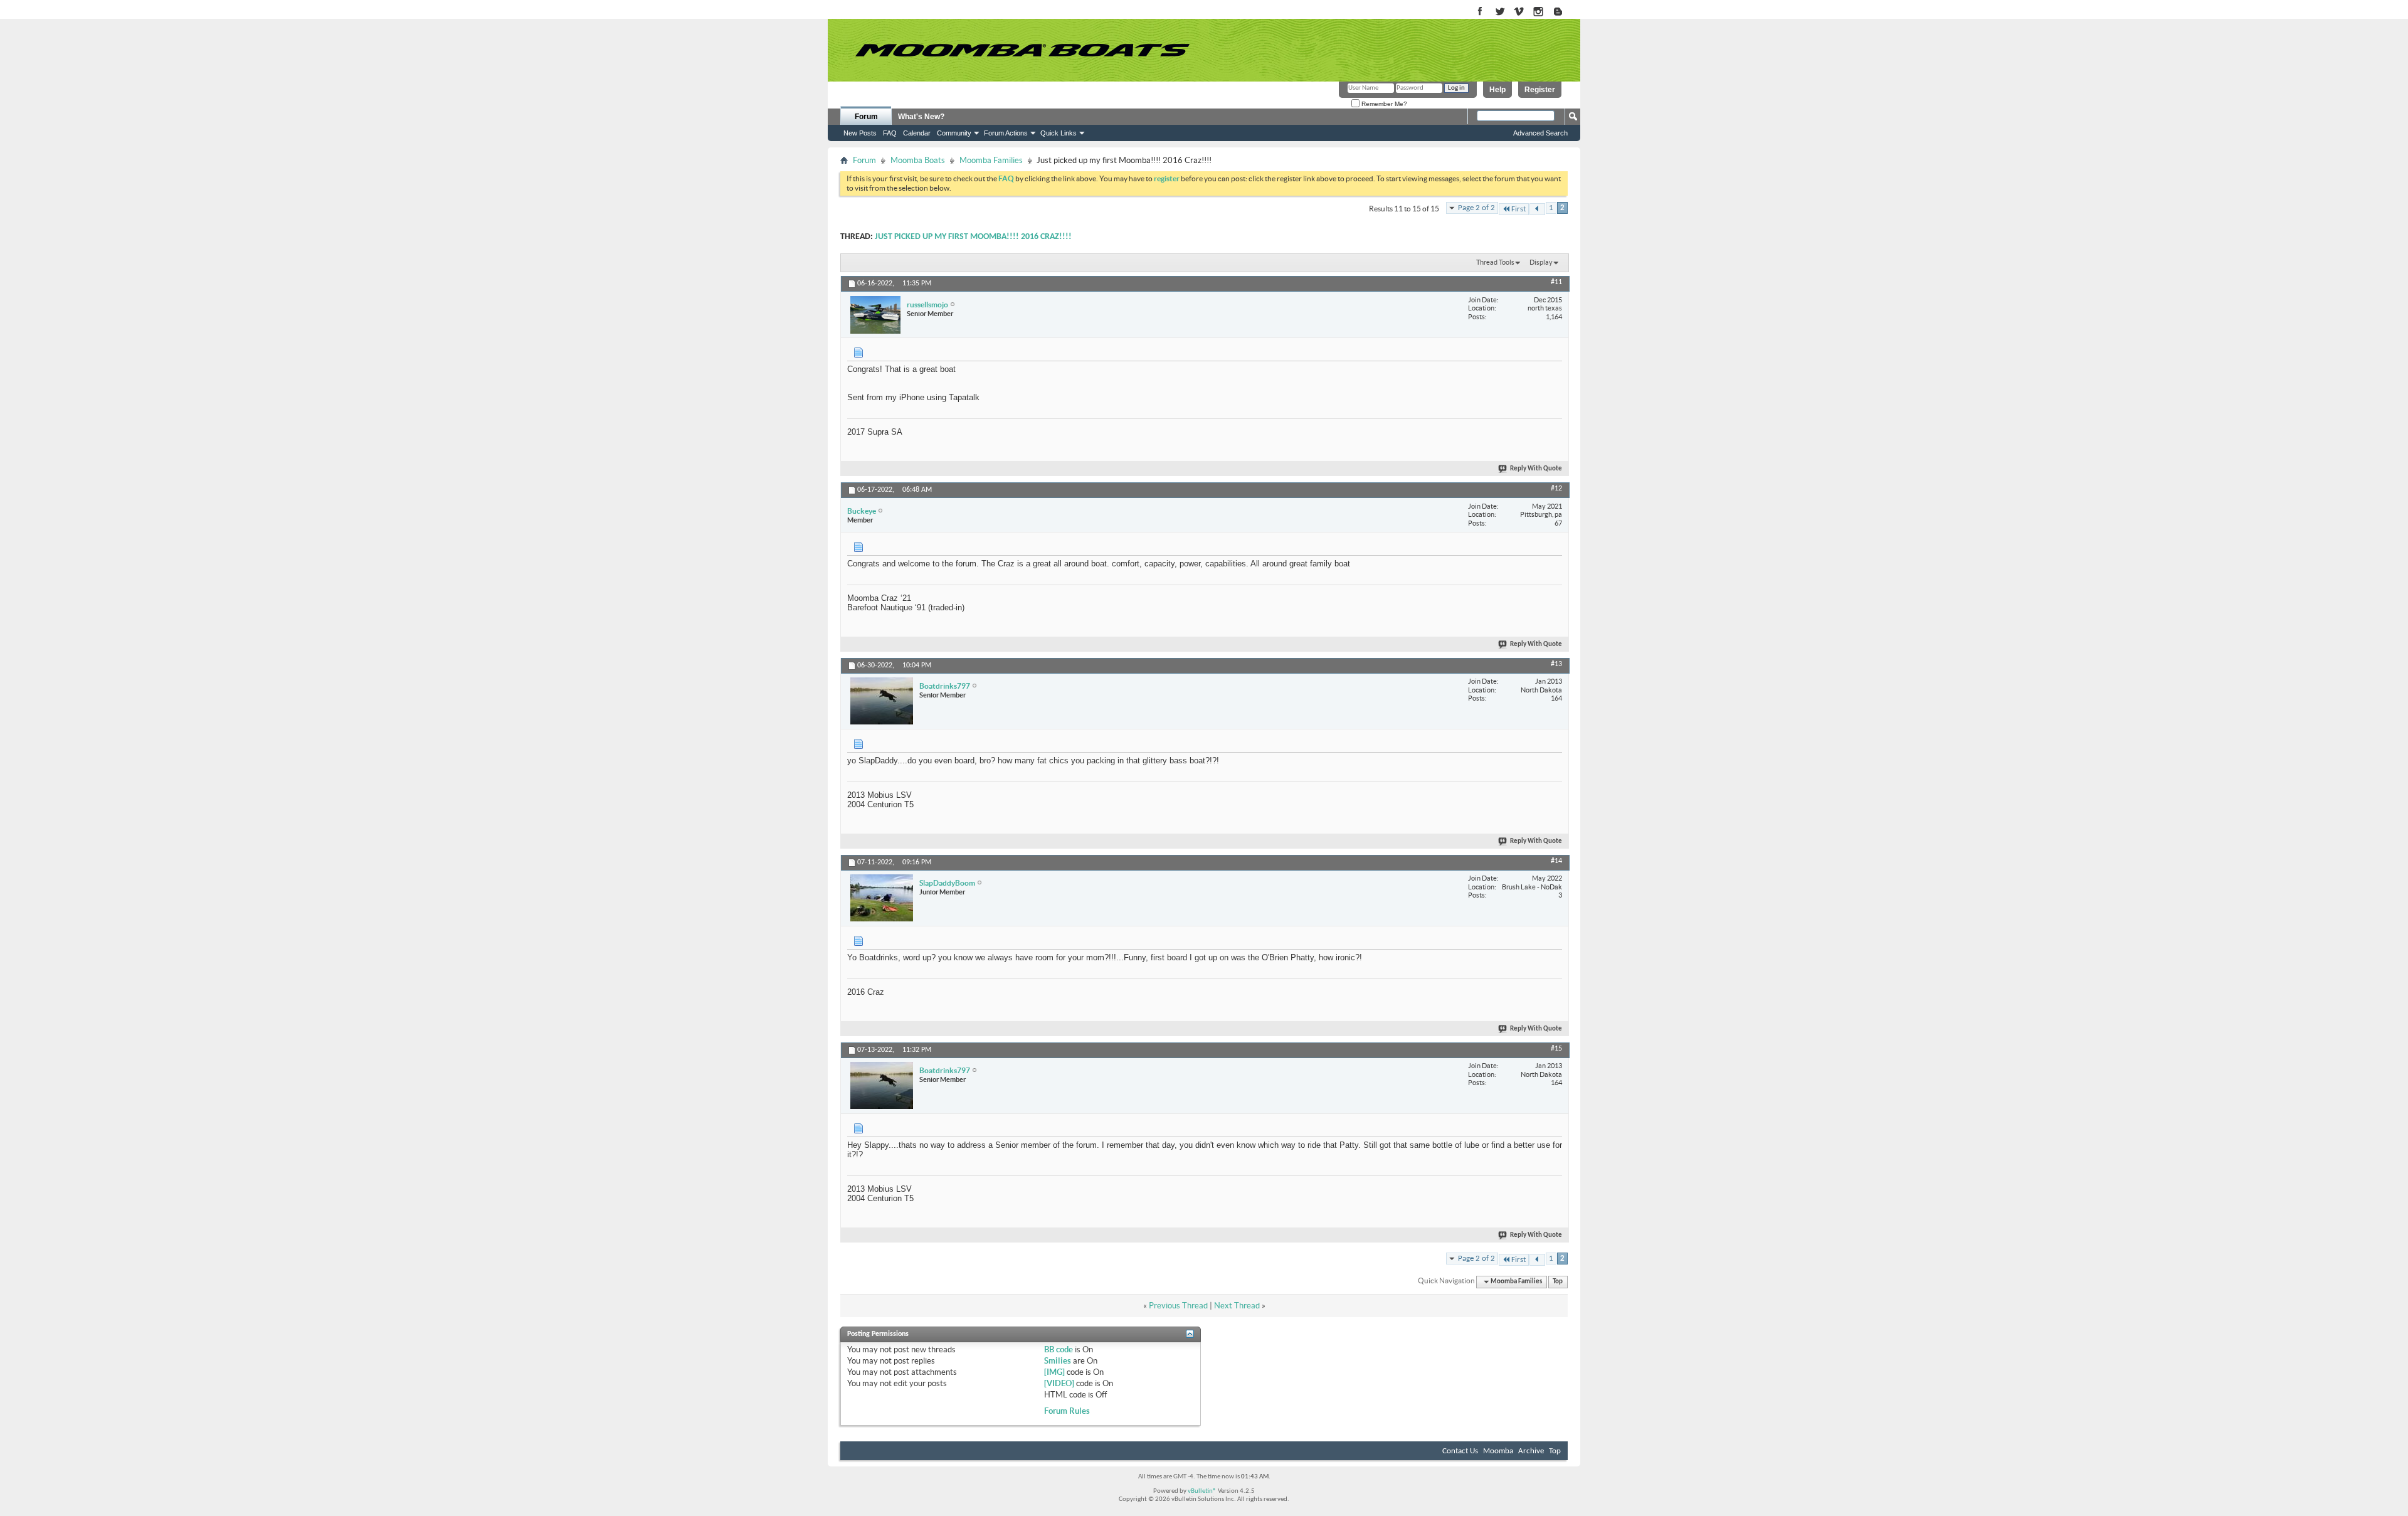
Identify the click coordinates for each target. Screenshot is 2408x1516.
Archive (1531, 1451)
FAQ (890, 133)
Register (1540, 90)
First (1518, 209)
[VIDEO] (1059, 1383)
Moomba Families (991, 160)
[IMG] (1054, 1372)
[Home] (1022, 50)
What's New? (921, 117)
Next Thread (1237, 1306)
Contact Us (1460, 1451)
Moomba (1498, 1451)
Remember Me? (1383, 104)
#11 (1556, 282)
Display (1541, 262)
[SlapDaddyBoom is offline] (882, 898)
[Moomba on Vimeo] (1519, 12)
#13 (1556, 664)
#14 (1556, 861)
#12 (1556, 489)
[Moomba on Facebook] (1480, 12)
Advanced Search (1540, 133)
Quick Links (1059, 133)
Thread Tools (1495, 262)
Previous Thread (1178, 1306)
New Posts (860, 133)
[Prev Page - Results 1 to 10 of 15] (1537, 209)
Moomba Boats (918, 160)
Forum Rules (1067, 1411)
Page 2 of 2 (1476, 208)
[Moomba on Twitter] (1500, 12)
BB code (1059, 1349)
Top (1558, 1282)
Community (954, 133)
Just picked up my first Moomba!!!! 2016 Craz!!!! (973, 237)
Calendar (917, 133)
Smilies (1058, 1361)
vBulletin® (1202, 1491)
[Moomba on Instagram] (1539, 12)
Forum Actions (1006, 133)
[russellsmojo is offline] (875, 315)
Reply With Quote (1536, 469)
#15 (1556, 1049)
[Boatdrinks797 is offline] (882, 701)
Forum (866, 117)
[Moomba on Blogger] (1564, 12)
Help (1497, 90)
